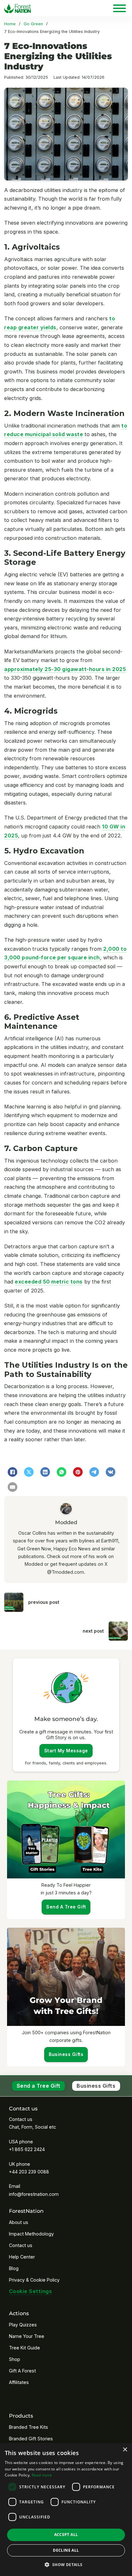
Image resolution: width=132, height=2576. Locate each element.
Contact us (21, 2245)
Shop (15, 2359)
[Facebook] (12, 1472)
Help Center (22, 2257)
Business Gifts (96, 2086)
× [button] (125, 2450)
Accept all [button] (66, 2535)
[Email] (12, 1487)
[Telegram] (94, 1472)
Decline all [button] (66, 2550)
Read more (42, 2475)
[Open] (120, 8)
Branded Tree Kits (29, 2427)
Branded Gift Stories (31, 2439)
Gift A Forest (22, 2371)
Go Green (33, 24)
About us (19, 2222)
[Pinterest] (78, 1472)
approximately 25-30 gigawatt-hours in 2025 (65, 669)
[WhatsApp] (62, 1472)
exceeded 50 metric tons (49, 1282)
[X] (29, 1472)
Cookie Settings (31, 2291)
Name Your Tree (27, 2336)
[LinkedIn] (45, 1472)
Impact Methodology (31, 2234)
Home (10, 24)
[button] (66, 2565)
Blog (14, 2268)
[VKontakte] (111, 1472)
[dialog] (66, 2509)
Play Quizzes (23, 2325)
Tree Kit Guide (25, 2348)
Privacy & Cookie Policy (34, 2280)
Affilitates (19, 2382)
